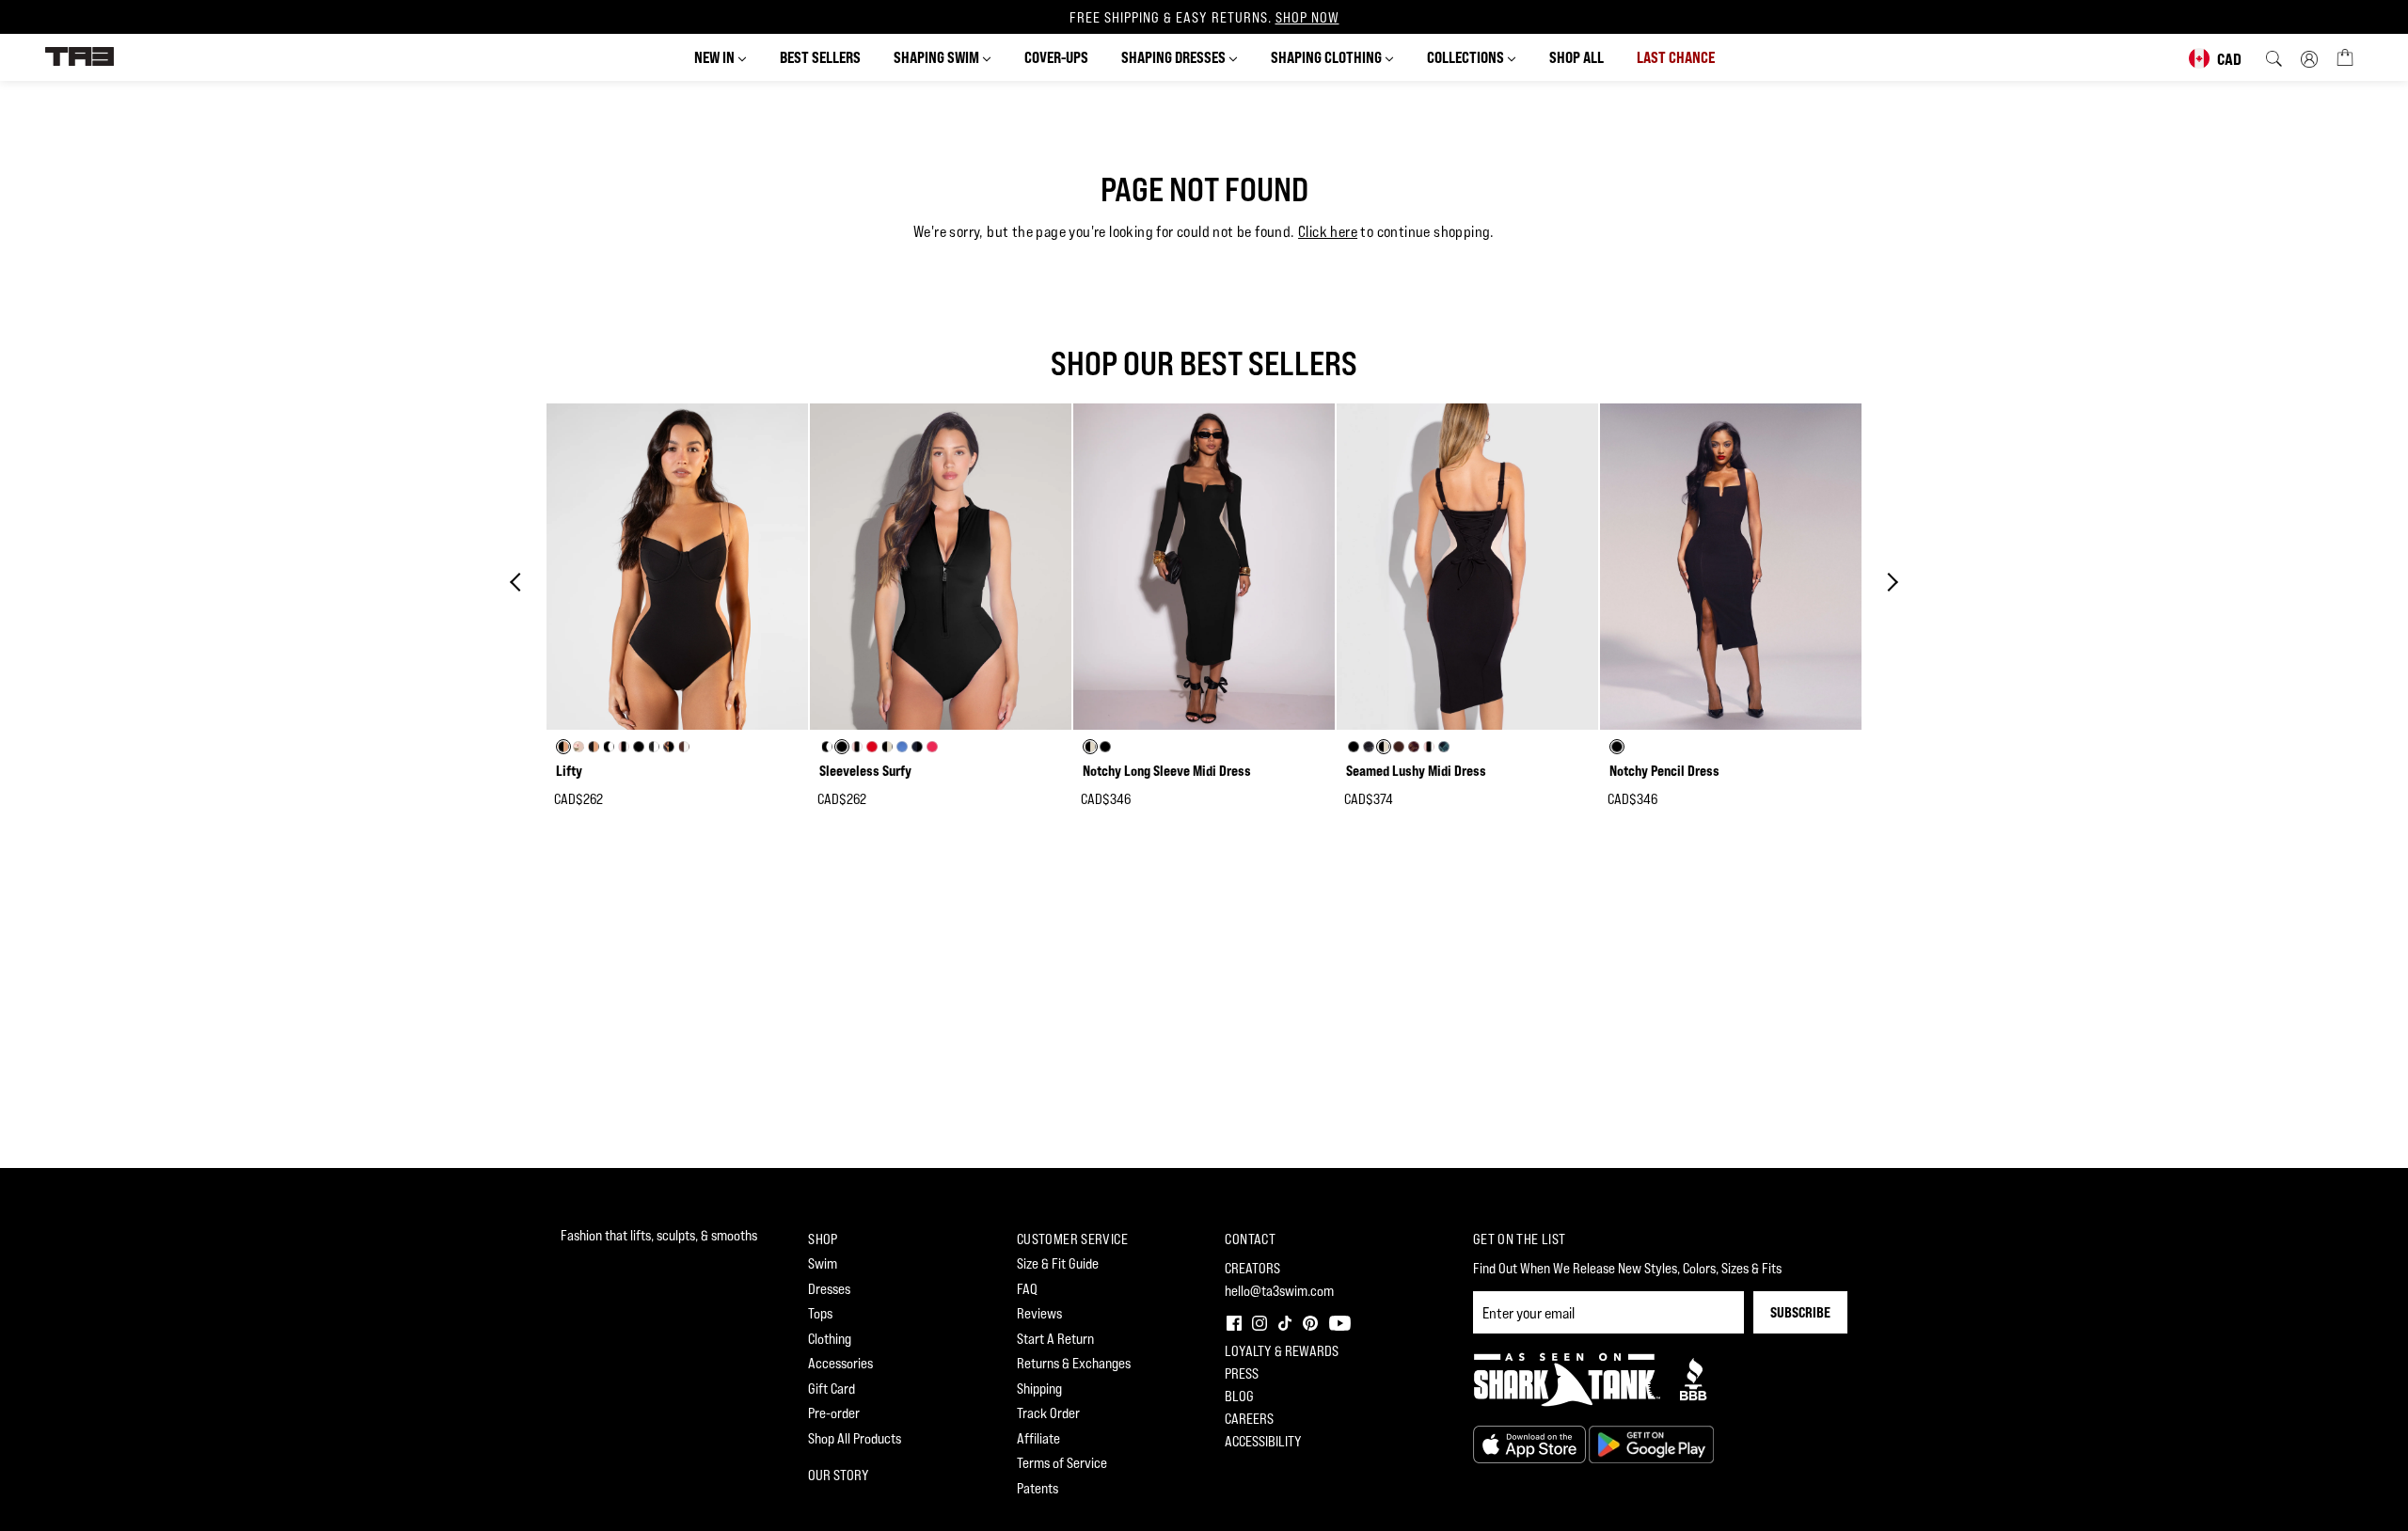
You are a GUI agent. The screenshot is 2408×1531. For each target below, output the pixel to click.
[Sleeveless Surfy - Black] (941, 567)
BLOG (1239, 1396)
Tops (820, 1313)
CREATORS (1252, 1268)
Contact (1250, 1239)
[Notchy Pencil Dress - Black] (1731, 567)
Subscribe (1800, 1312)
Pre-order (834, 1413)
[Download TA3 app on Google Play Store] (1651, 1443)
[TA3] (79, 55)
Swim (823, 1263)
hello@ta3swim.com (1279, 1291)
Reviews (1039, 1313)
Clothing (830, 1339)
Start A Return (1055, 1339)
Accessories (840, 1363)
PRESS (1242, 1373)
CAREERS (1249, 1419)
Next (1889, 582)
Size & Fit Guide (1058, 1263)
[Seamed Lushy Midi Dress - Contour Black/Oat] (1467, 567)
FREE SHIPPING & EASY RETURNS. (1204, 17)
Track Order (1048, 1413)
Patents (1038, 1488)
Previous (519, 582)
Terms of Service (1062, 1463)
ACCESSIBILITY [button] (1263, 1441)
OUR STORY (839, 1475)
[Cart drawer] (2345, 56)
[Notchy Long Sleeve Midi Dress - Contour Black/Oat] (1204, 567)
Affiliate (1038, 1438)
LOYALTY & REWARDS (1282, 1351)
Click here (1328, 232)
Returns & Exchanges (1074, 1363)
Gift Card (832, 1389)
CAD (2229, 59)
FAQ (1027, 1289)
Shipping (1039, 1389)
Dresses (829, 1289)
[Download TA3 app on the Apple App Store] (1531, 1443)
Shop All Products (855, 1438)
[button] (1233, 1321)
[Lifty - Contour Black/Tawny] (677, 567)
